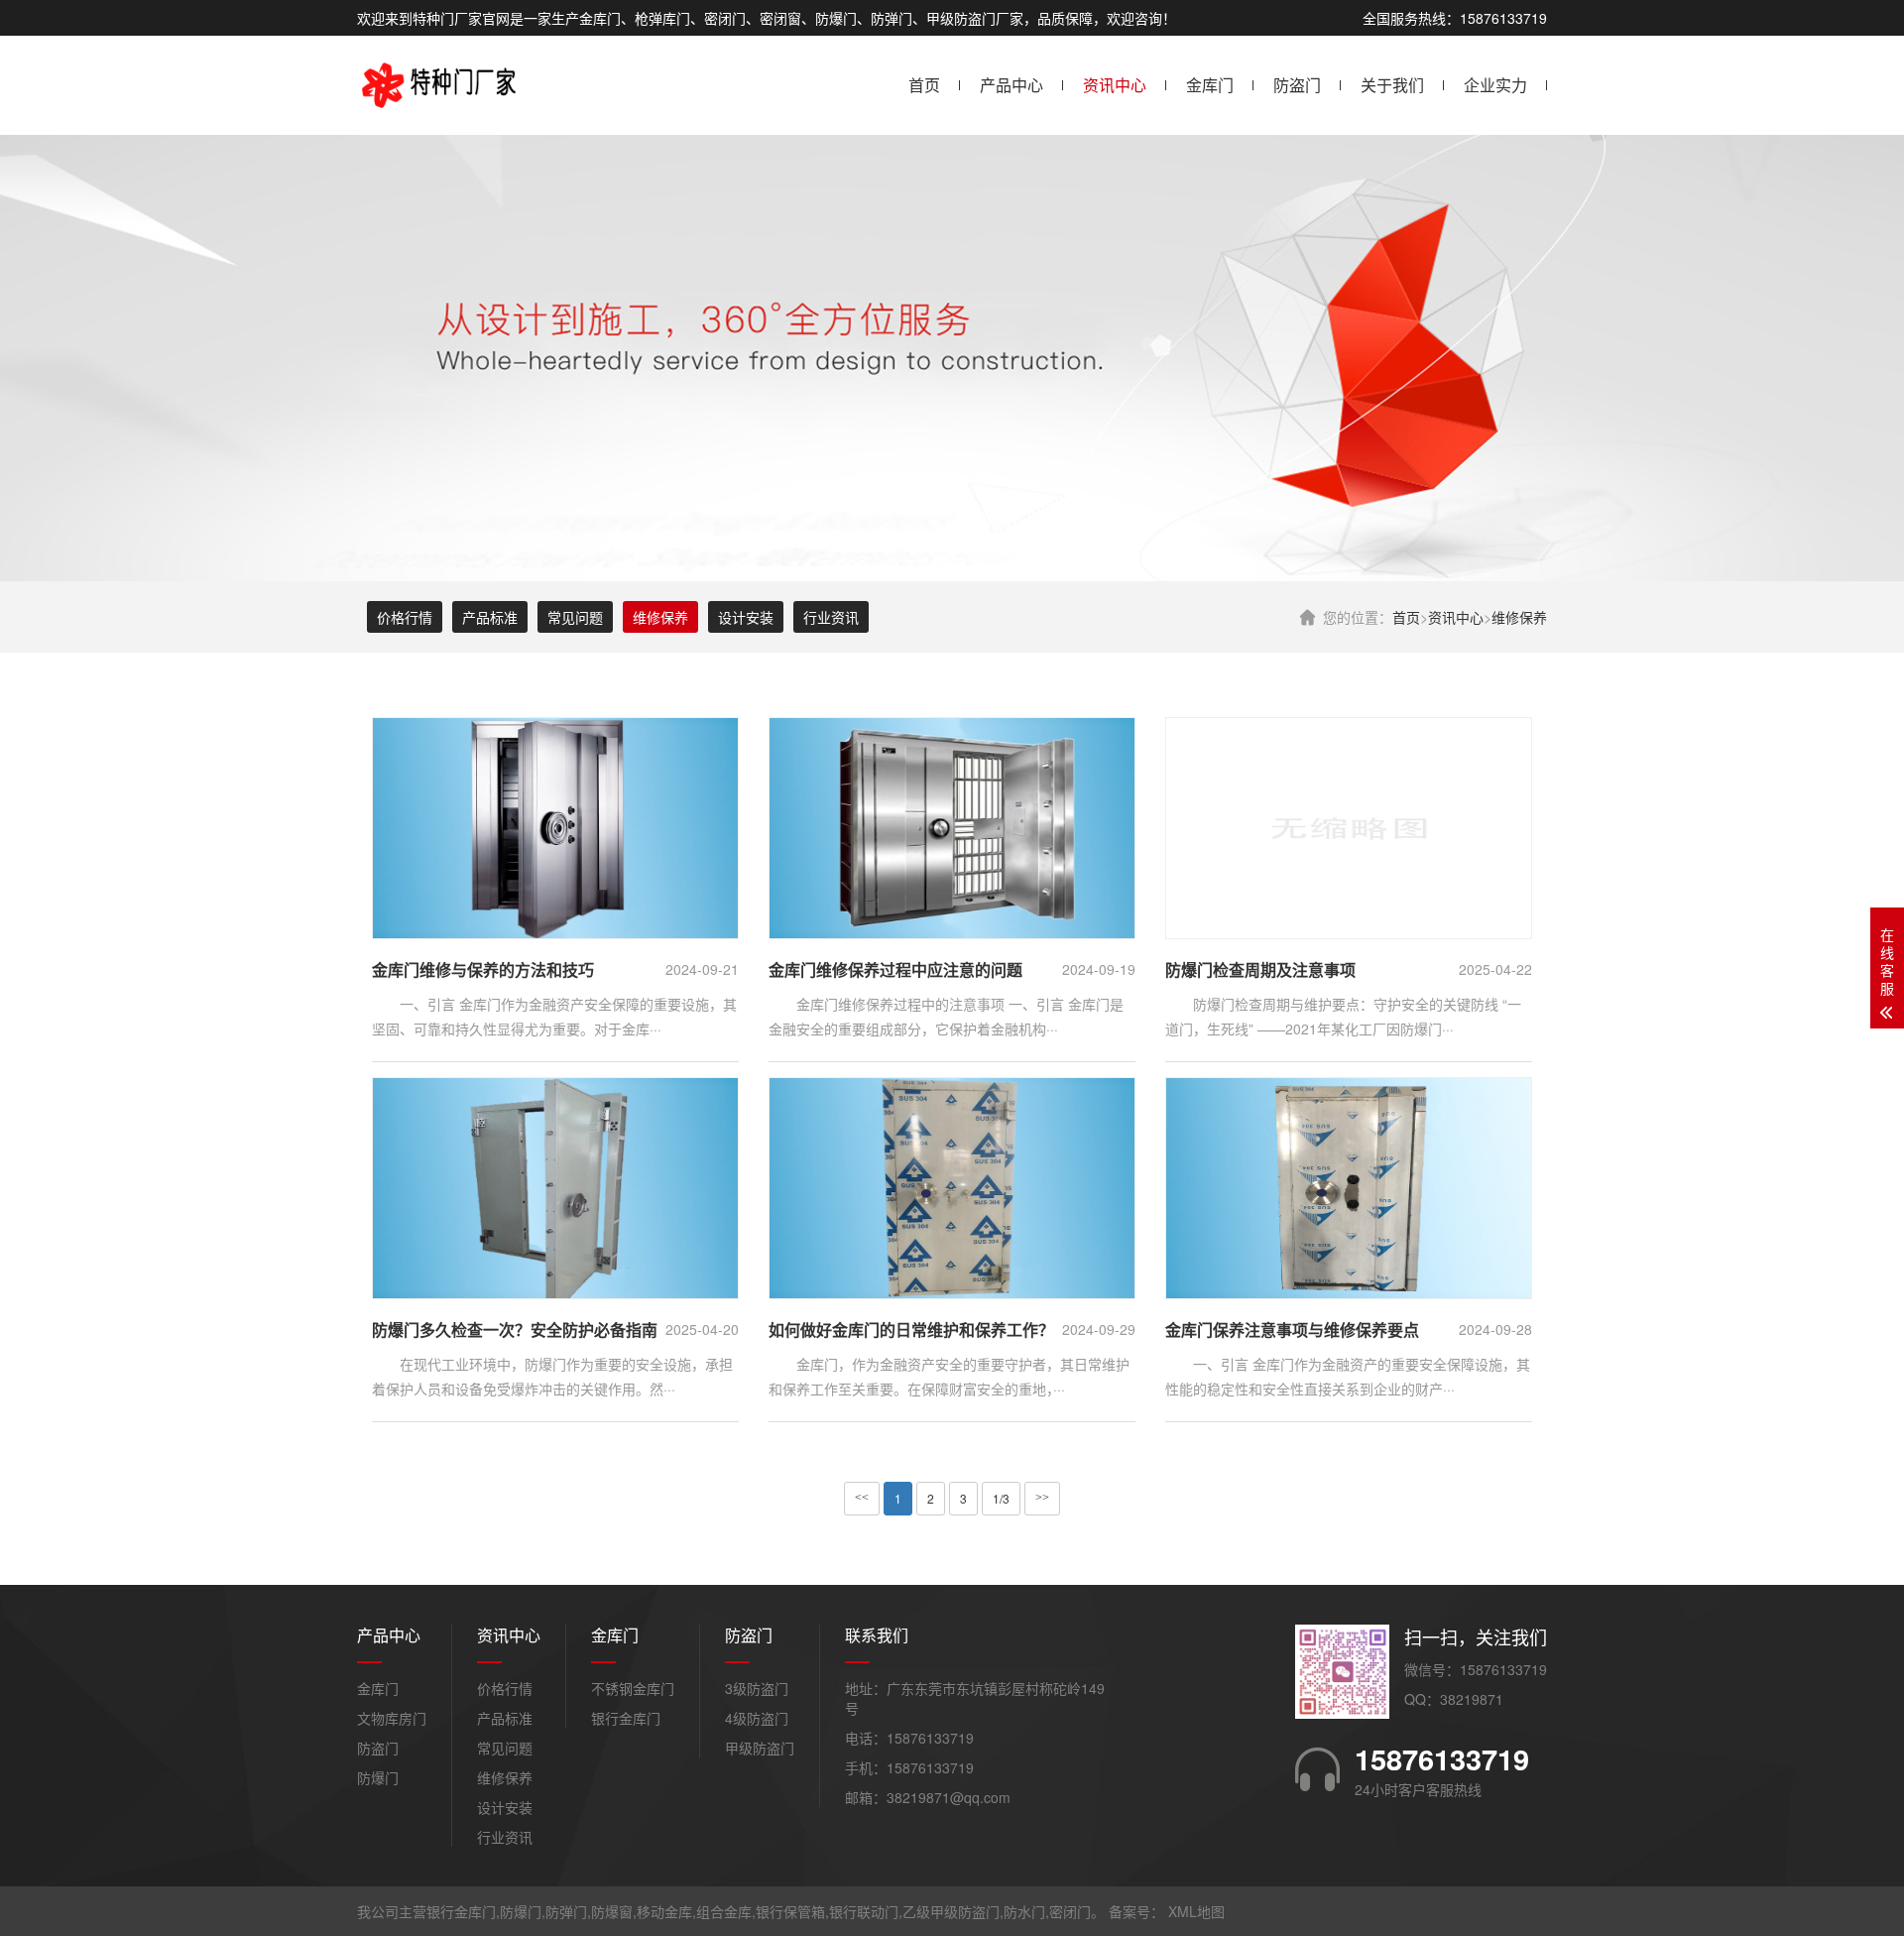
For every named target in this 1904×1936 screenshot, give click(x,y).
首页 (924, 85)
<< (862, 1498)
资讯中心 (1115, 85)
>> (1042, 1498)
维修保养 (1519, 617)
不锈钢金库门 (633, 1688)
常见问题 (575, 617)
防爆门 (378, 1777)
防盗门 (1297, 85)
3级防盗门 (757, 1688)
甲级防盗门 (760, 1748)
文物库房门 (392, 1718)
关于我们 (1392, 85)
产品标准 (490, 617)
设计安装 (746, 617)
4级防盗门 (757, 1718)
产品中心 (1011, 85)
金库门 (1210, 85)
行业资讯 (831, 617)
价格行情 (405, 617)
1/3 (1001, 1498)
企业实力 (1495, 85)
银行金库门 (626, 1718)
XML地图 (1196, 1911)
